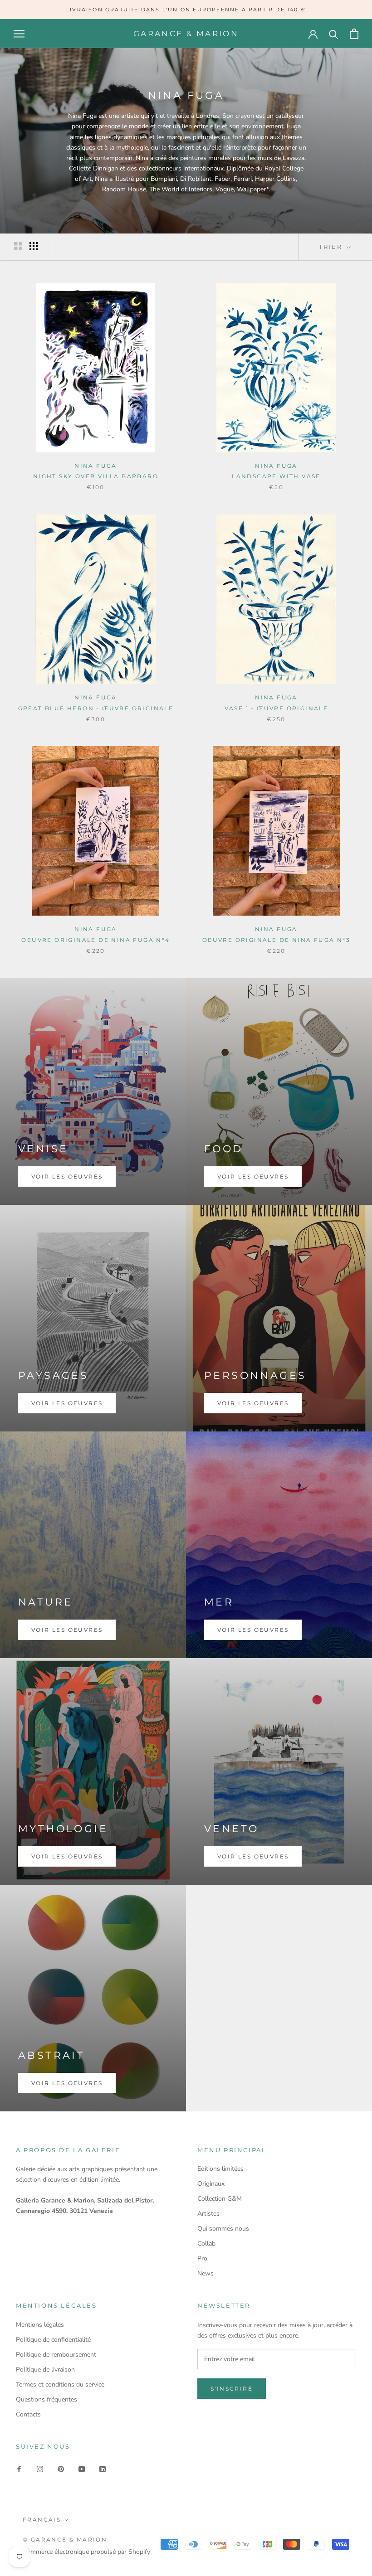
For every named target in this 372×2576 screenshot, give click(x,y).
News (206, 2273)
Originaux (211, 2184)
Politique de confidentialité (53, 2340)
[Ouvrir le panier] (354, 34)
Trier (332, 247)
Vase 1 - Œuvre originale (277, 708)
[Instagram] (40, 2468)
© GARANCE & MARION (65, 2540)
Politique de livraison (45, 2370)
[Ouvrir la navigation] (19, 34)
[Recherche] (334, 34)
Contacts (28, 2414)
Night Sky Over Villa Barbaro (96, 476)
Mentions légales (40, 2325)
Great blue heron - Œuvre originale (96, 708)
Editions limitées (220, 2169)
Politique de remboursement (56, 2355)
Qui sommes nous (223, 2229)
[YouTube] (82, 2468)
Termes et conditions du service (60, 2384)
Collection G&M (220, 2199)
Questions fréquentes (46, 2399)
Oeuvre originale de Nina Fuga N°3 (276, 940)
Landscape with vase (276, 476)
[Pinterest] (61, 2468)
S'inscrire (232, 2389)
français (42, 2520)
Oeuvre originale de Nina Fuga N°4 (95, 940)
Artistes (208, 2214)
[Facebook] (19, 2468)
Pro (202, 2258)
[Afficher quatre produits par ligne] (34, 246)
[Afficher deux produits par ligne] (18, 246)
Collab (206, 2244)
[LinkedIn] (103, 2468)
